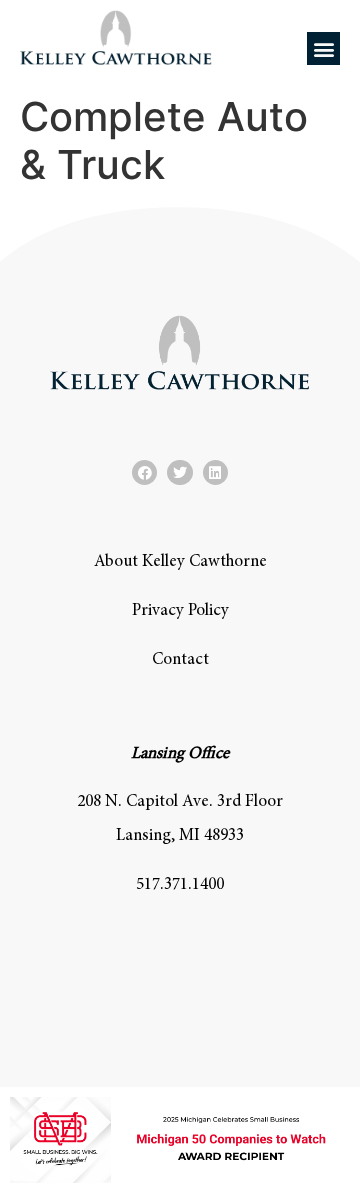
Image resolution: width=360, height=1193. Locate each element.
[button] (323, 48)
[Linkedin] (215, 472)
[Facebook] (144, 472)
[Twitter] (179, 472)
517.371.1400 (180, 885)
